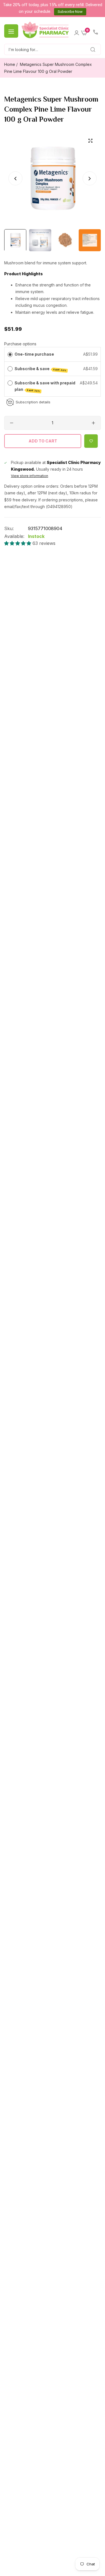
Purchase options (20, 344)
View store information (30, 476)
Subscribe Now (70, 12)
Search (87, 50)
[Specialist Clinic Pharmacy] (45, 30)
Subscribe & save (41, 369)
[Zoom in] (90, 141)
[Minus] (12, 423)
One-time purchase (34, 354)
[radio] (10, 354)
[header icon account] (77, 31)
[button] (90, 178)
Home (10, 64)
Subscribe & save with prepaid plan (45, 386)
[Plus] (93, 423)
